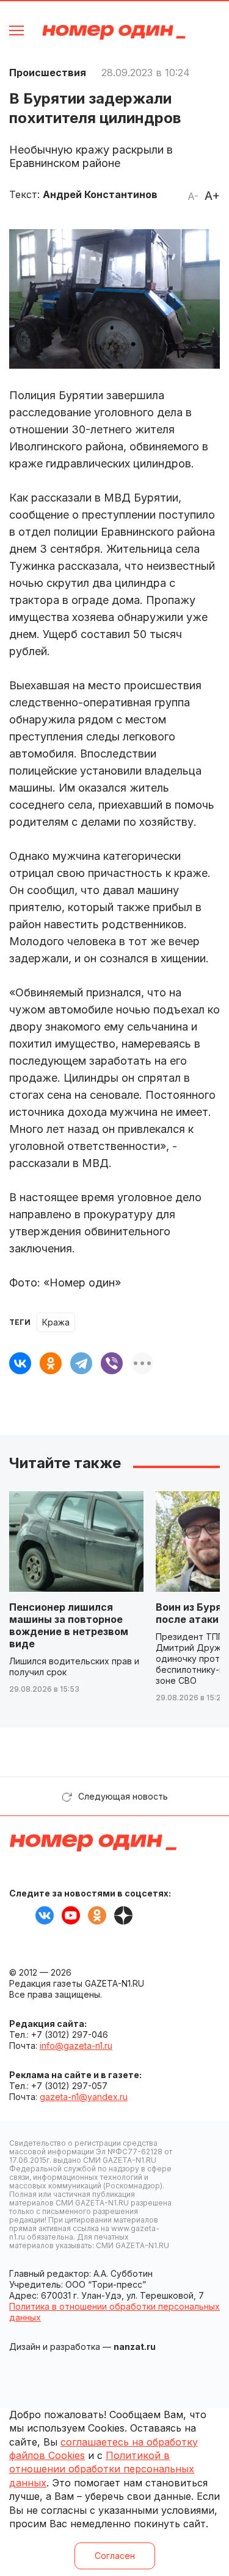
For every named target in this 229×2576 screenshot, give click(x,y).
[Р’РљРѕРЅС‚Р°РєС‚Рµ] (20, 1363)
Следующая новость (123, 1796)
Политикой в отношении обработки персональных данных (102, 2469)
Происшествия (48, 73)
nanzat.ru (135, 2347)
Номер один (114, 32)
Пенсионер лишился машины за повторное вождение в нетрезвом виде (69, 1625)
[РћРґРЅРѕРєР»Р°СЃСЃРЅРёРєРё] (51, 1363)
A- (193, 196)
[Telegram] (81, 1363)
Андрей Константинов (100, 194)
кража (56, 1322)
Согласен (115, 2556)
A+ (212, 196)
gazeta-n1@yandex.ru (84, 2097)
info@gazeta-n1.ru (76, 2046)
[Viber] (112, 1363)
